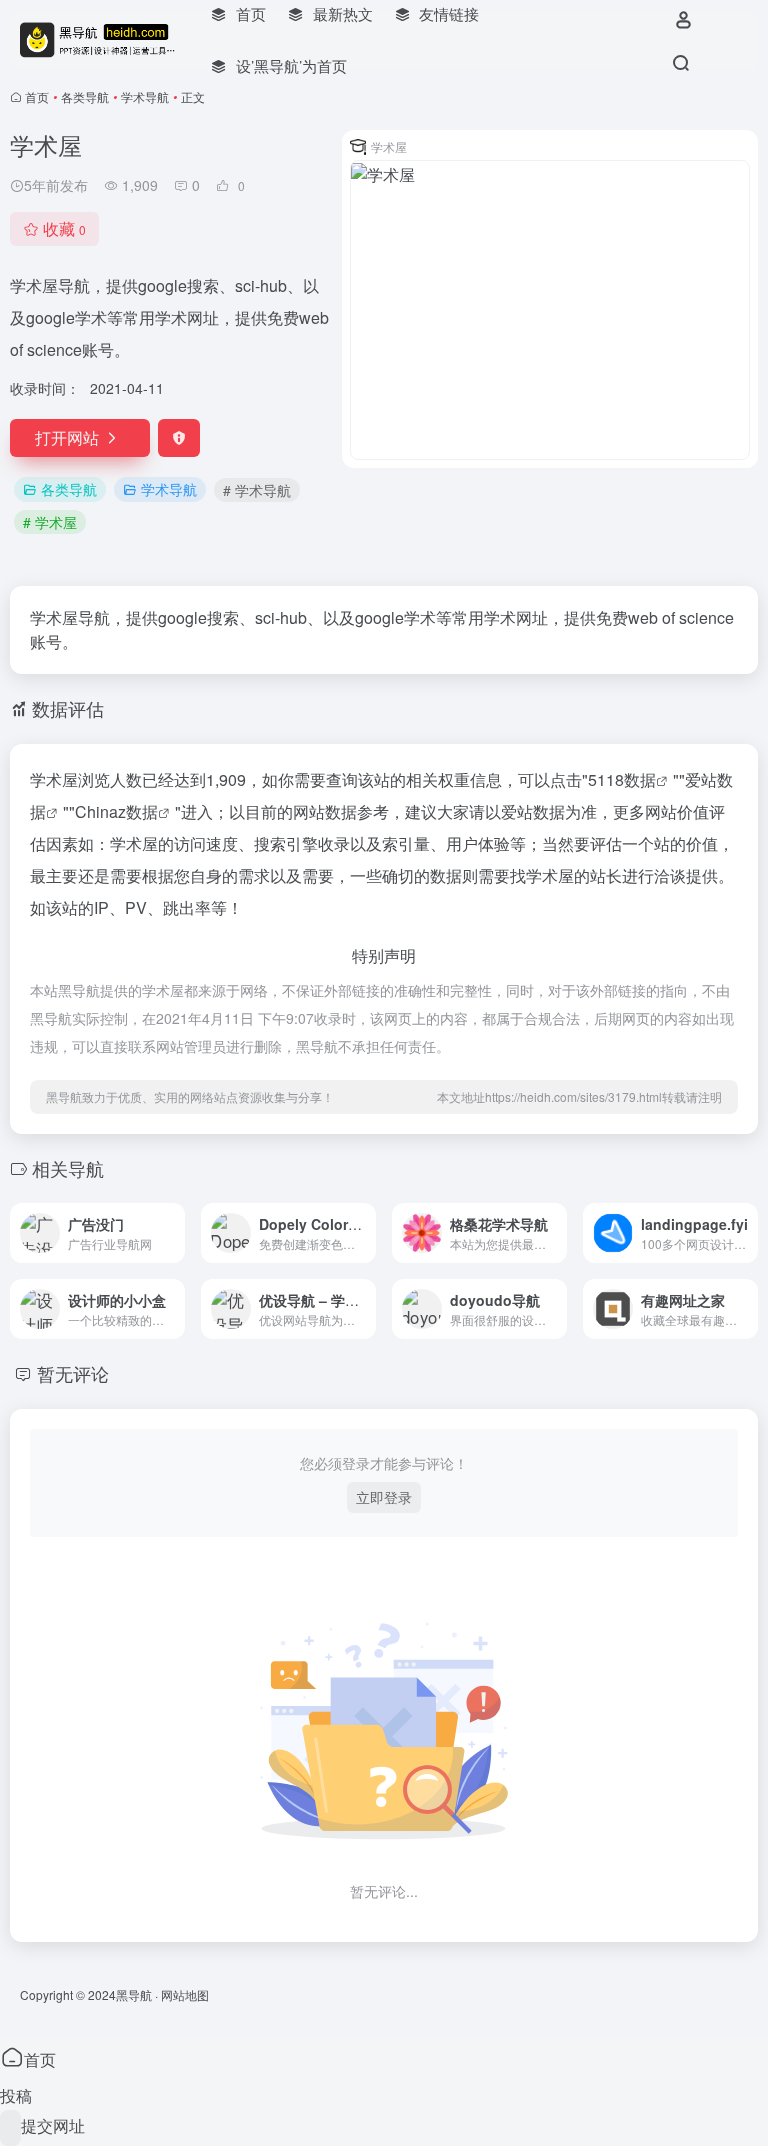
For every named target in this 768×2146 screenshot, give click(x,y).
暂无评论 (73, 1373)
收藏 (64, 228)
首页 (37, 96)
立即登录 (384, 1497)
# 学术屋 (50, 522)
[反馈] (179, 438)
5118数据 (622, 779)
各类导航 (85, 96)
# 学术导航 (257, 490)
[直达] (174, 1233)
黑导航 (134, 1994)
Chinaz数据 (116, 811)
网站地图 (185, 1994)
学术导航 (145, 96)
